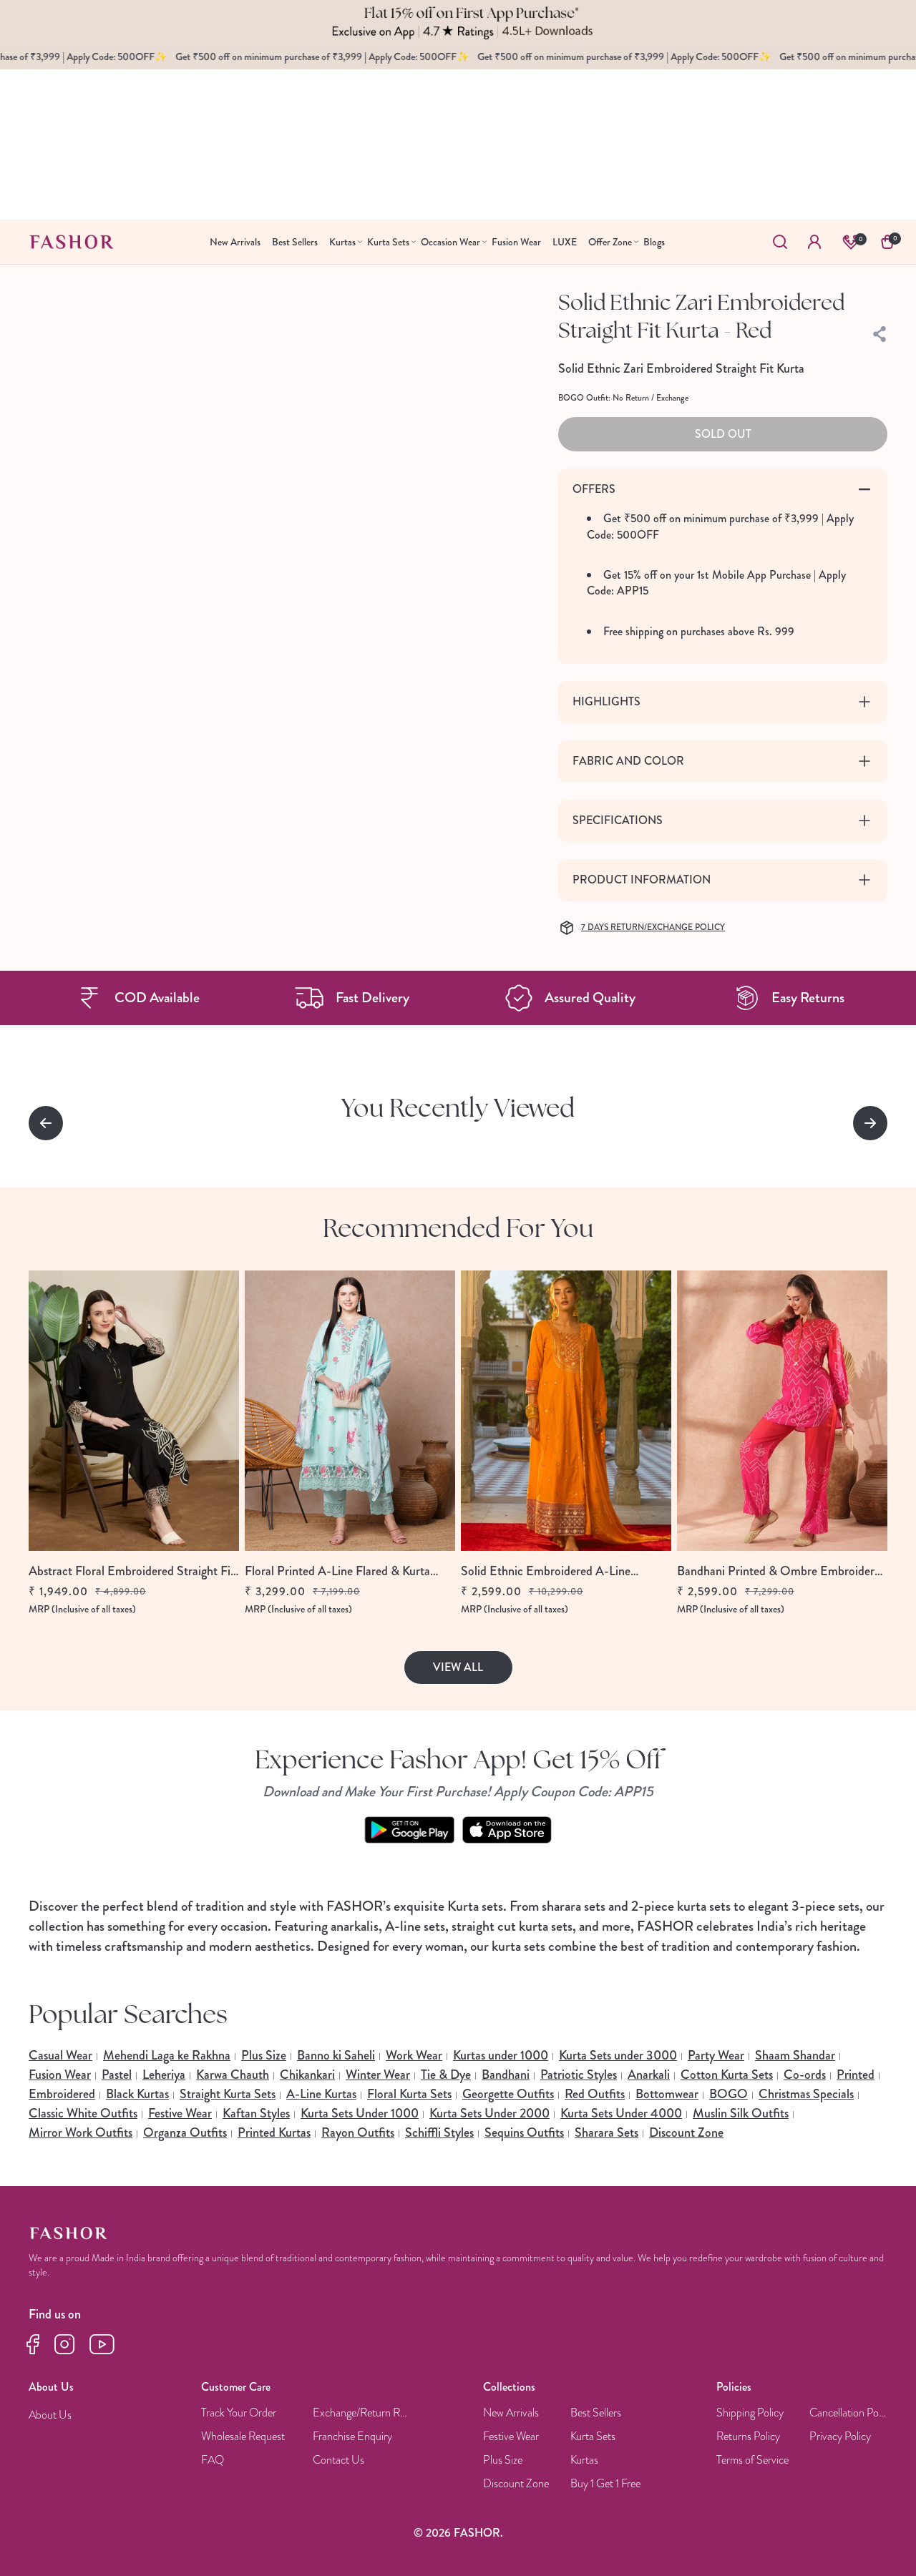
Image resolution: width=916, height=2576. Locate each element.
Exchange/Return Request (362, 2413)
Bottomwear (667, 2094)
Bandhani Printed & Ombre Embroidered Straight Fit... (782, 1571)
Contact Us (338, 2460)
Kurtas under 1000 (501, 2055)
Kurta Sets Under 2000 (489, 2113)
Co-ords (805, 2075)
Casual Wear (60, 2055)
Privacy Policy (840, 2437)
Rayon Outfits (358, 2132)
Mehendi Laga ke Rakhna (167, 2055)
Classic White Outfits (83, 2113)
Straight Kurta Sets (228, 2094)
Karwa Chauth (233, 2075)
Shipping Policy (750, 2413)
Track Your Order (239, 2413)
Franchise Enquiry (352, 2437)
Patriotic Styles (579, 2075)
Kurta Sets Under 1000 (360, 2113)
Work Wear (414, 2055)
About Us (50, 2415)
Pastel (117, 2075)
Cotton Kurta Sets (727, 2075)
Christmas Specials (806, 2094)
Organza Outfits (185, 2132)
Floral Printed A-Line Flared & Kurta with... (337, 1571)
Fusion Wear (60, 2075)
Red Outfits (595, 2094)
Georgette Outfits (508, 2094)
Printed (856, 2075)
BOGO (729, 2094)
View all (458, 1667)
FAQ (213, 2460)
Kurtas (584, 2460)
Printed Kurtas (274, 2132)
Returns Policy (748, 2437)
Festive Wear (180, 2113)
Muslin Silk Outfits (741, 2113)
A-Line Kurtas (321, 2094)
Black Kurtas (137, 2094)
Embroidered (62, 2094)
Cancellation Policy (849, 2413)
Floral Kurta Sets (409, 2094)
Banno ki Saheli (336, 2055)
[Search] (780, 242)
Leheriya (164, 2075)
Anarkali (649, 2075)
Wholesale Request (243, 2437)
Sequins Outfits (524, 2132)
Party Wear (716, 2055)
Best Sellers (596, 2413)
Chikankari (307, 2075)
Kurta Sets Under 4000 (621, 2113)
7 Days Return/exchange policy (653, 928)
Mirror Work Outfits (81, 2132)
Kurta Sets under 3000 (618, 2055)
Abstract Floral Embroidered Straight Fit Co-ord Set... (132, 1571)
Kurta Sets (593, 2437)
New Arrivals (511, 2413)
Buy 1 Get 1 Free (605, 2484)
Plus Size (264, 2055)
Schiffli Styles (439, 2132)
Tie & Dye (446, 2075)
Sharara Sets (606, 2132)
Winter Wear (378, 2075)
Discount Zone (686, 2132)
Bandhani (506, 2075)
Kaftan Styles (256, 2113)
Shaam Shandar (795, 2055)
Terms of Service (752, 2460)
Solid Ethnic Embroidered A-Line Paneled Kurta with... (546, 1571)
